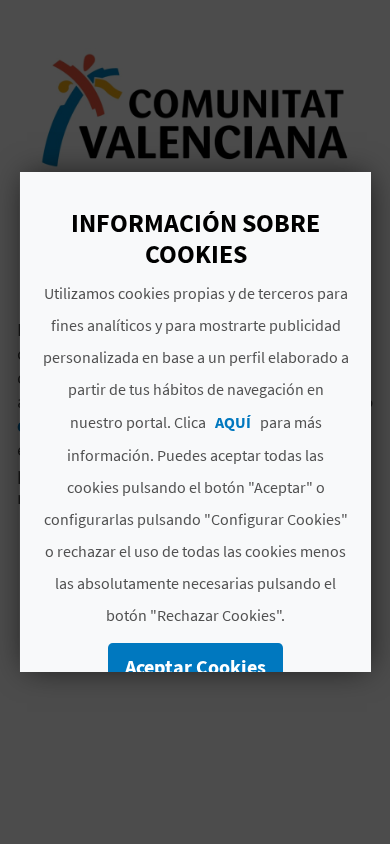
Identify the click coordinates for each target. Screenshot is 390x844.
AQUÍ (232, 422)
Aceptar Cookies (195, 666)
